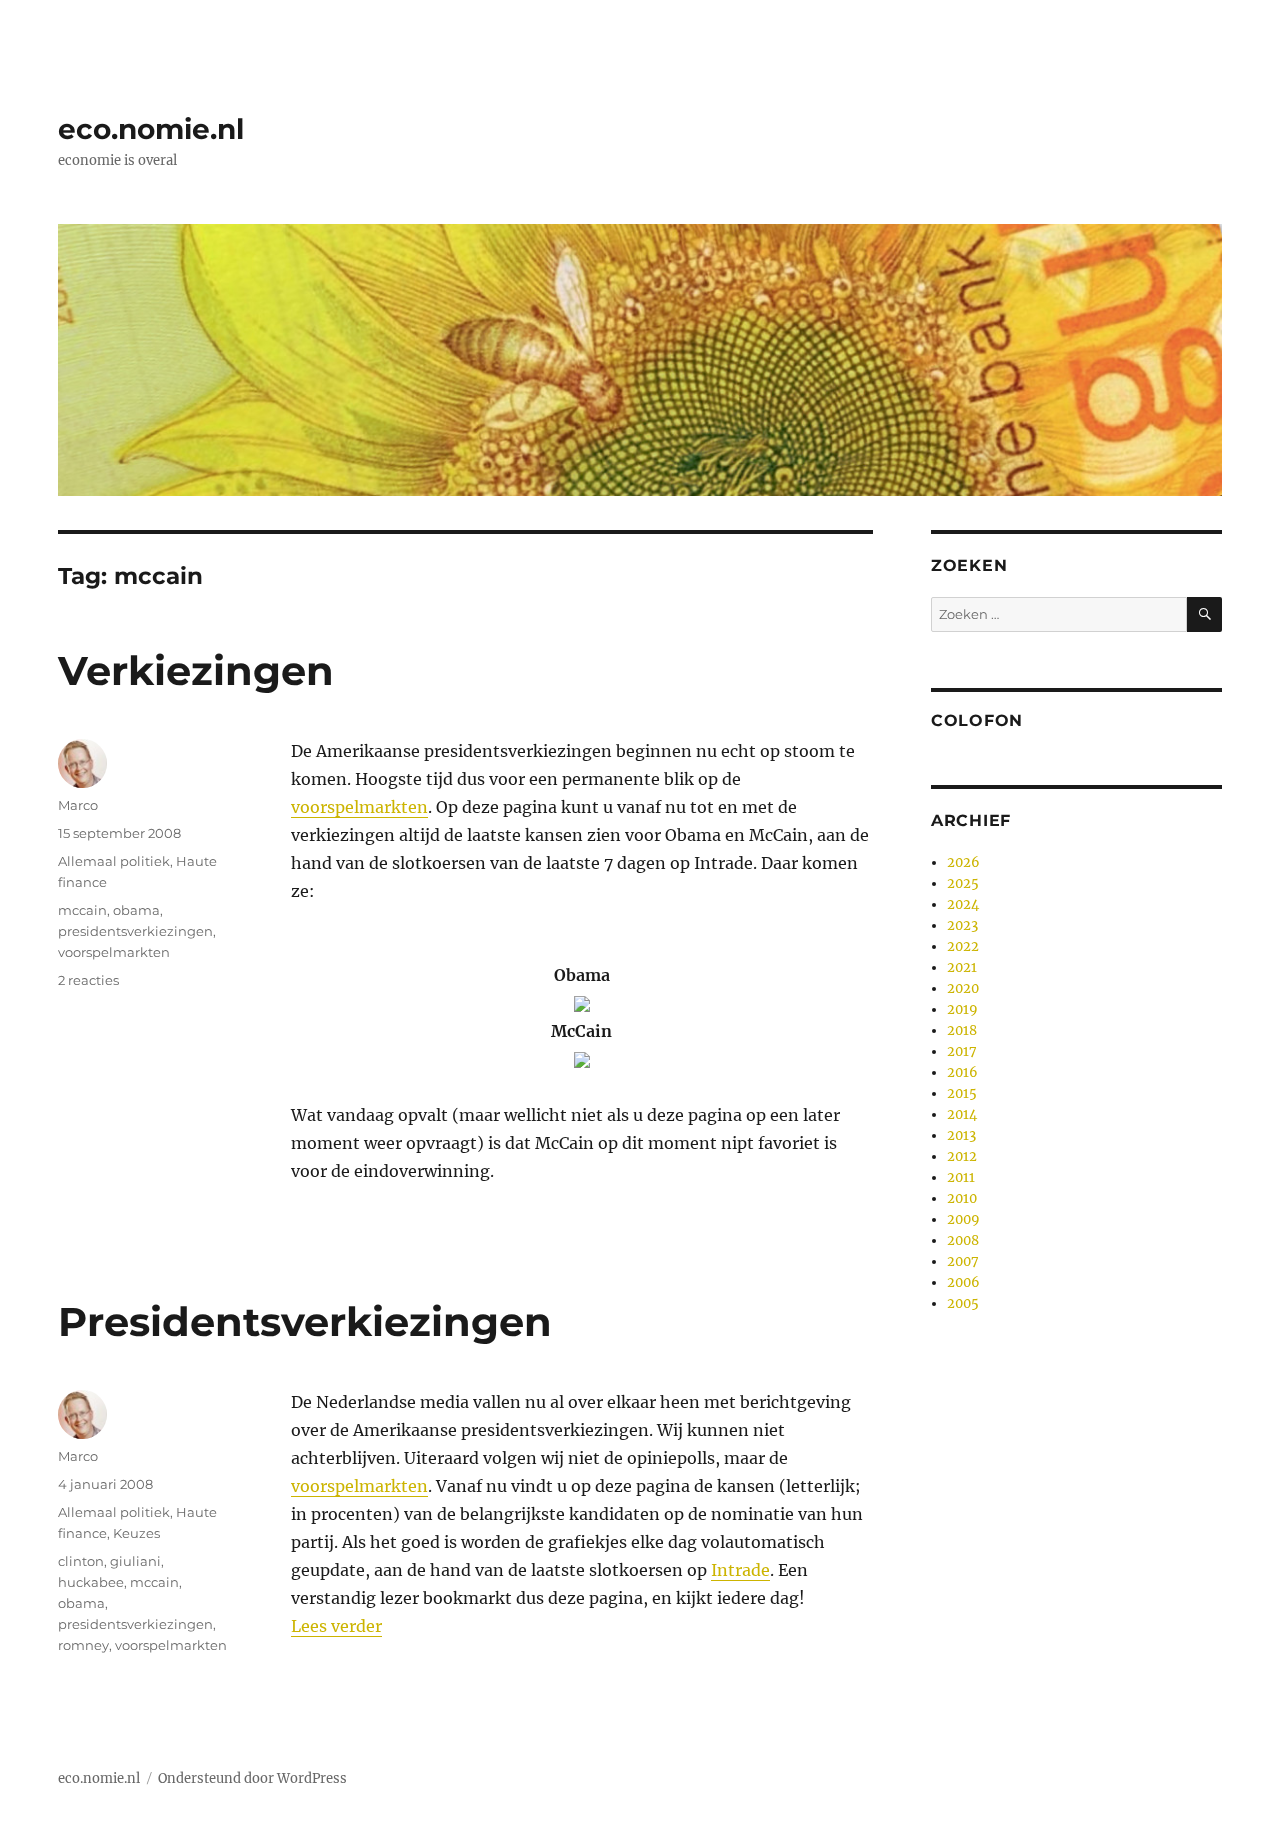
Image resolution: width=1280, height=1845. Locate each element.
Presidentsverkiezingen (305, 1321)
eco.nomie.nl (151, 129)
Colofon (977, 720)
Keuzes (136, 1533)
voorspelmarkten (359, 807)
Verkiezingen (196, 670)
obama (136, 910)
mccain (82, 910)
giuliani (135, 1561)
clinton (81, 1561)
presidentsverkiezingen (135, 931)
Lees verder (336, 1626)
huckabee (91, 1582)
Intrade (740, 1570)
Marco (78, 805)
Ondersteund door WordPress (252, 1778)
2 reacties (88, 980)
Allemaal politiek (114, 861)
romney (83, 1645)
